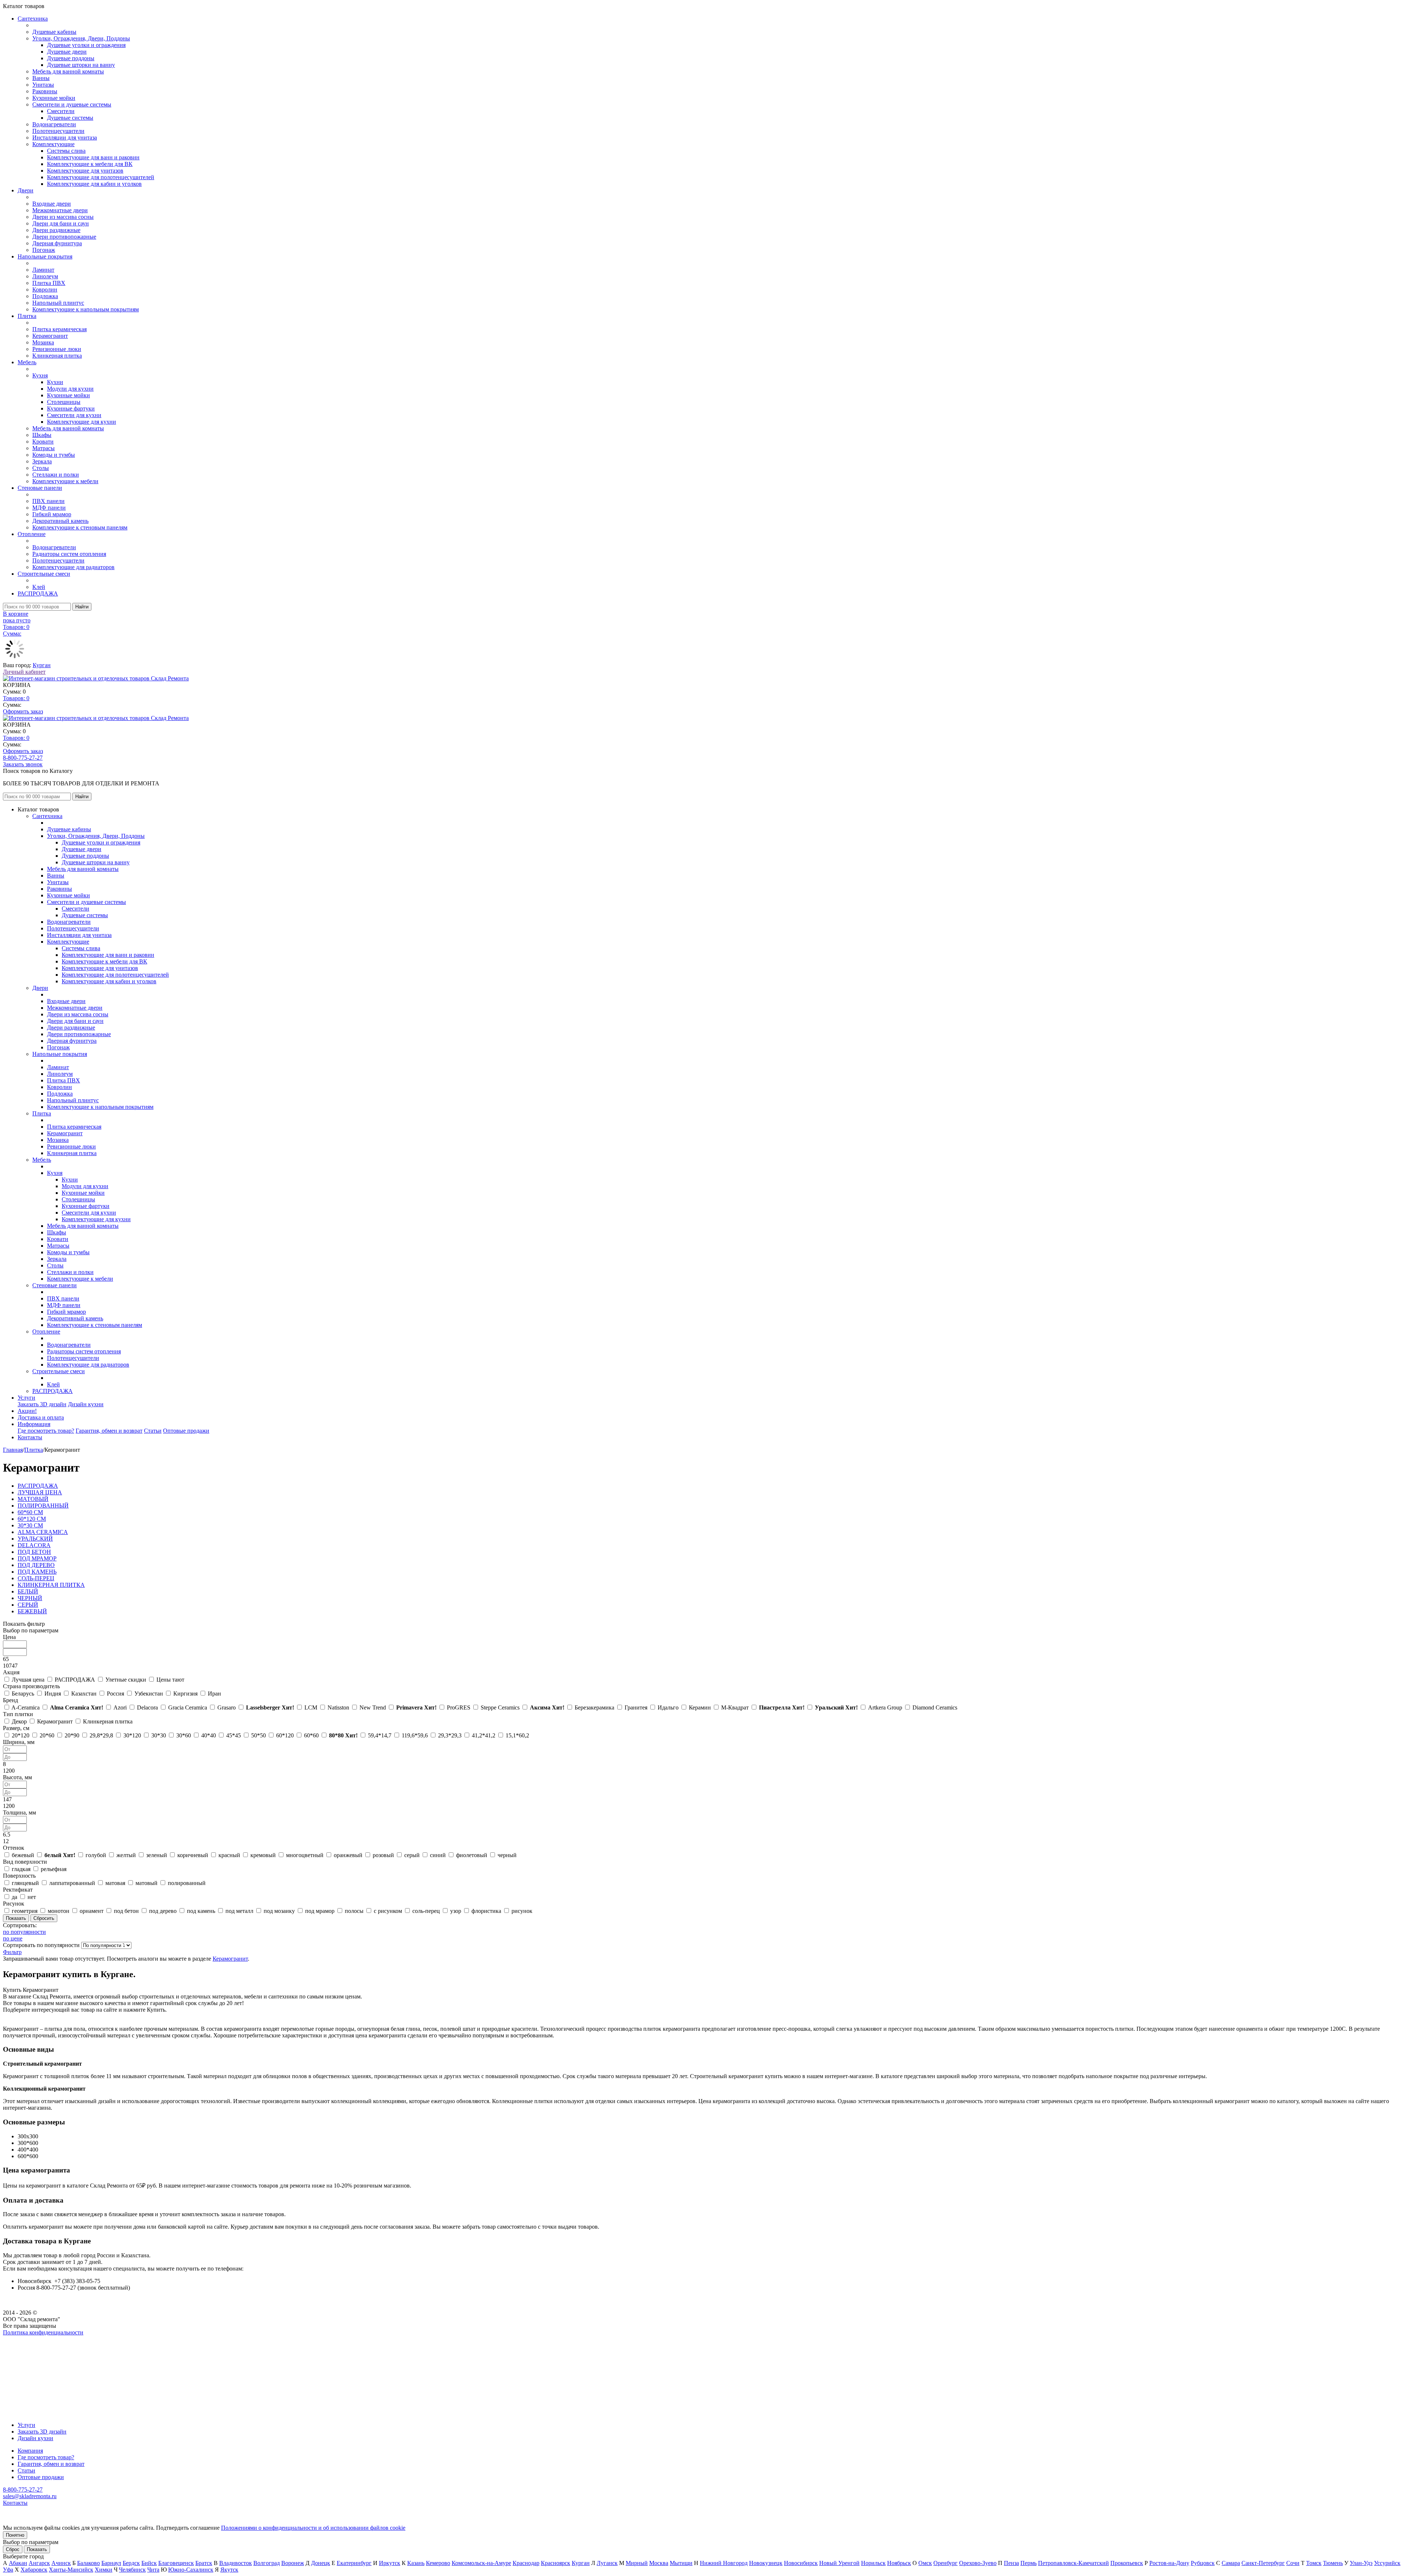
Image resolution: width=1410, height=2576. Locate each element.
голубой (96, 1855)
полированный (187, 1883)
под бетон (126, 1911)
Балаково (88, 2563)
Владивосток (236, 2563)
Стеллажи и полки (56, 475)
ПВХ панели (48, 501)
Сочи (1293, 2563)
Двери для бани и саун (61, 223)
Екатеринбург (354, 2563)
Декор (19, 1721)
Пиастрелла (782, 1707)
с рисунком (388, 1911)
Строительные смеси (44, 574)
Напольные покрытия (45, 256)
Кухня (40, 375)
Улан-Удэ (1361, 2563)
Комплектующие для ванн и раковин (93, 157)
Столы (41, 468)
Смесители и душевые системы (72, 104)
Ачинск (61, 2563)
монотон (59, 1911)
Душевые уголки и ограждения (86, 45)
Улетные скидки (126, 1680)
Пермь (1028, 2563)
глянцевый (25, 1883)
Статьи (153, 1431)
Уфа (8, 2570)
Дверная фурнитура (57, 243)
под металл (239, 1911)
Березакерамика (594, 1707)
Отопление (32, 534)
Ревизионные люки (57, 349)
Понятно (15, 2535)
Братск (204, 2563)
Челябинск (132, 2570)
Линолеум (45, 276)
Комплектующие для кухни (82, 422)
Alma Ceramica (77, 1707)
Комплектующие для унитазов (85, 171)
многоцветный (305, 1855)
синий (438, 1855)
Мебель (27, 362)
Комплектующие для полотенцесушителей (101, 177)
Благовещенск (176, 2563)
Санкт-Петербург (1263, 2563)
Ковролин (45, 290)
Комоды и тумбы (54, 455)
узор (456, 1911)
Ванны (41, 78)
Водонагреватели (54, 124)
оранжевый (348, 1855)
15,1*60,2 (517, 1735)
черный (507, 1855)
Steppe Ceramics (500, 1707)
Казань (416, 2563)
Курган (42, 665)
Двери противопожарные (64, 237)
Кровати (43, 442)
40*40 (209, 1735)
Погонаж (44, 250)
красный (229, 1855)
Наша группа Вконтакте (33, 2339)
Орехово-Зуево (978, 2563)
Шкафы (42, 435)
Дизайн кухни (86, 1404)
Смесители (61, 111)
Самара (1231, 2563)
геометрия (25, 1911)
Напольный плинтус (58, 303)
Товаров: (16, 698)
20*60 (47, 1735)
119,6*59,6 (415, 1735)
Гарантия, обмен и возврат (109, 1431)
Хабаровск (34, 2570)
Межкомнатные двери (60, 210)
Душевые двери (67, 52)
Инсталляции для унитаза (65, 138)
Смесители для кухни (74, 415)
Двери (26, 190)
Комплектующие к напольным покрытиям (86, 309)
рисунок (522, 1911)
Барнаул (111, 2563)
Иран (214, 1694)
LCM (311, 1707)
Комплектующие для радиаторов (73, 567)
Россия (115, 1694)
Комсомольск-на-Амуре (481, 2563)
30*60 (184, 1735)
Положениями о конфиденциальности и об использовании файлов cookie (313, 2528)
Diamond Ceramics (935, 1707)
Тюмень (1333, 2563)
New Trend (373, 1707)
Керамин (700, 1707)
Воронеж (293, 2563)
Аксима (547, 1707)
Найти (82, 607)
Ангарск (39, 2563)
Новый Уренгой (839, 2563)
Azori (120, 1707)
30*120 (132, 1735)
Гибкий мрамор (52, 514)
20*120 (21, 1735)
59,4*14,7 (380, 1735)
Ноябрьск (899, 2563)
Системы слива (66, 151)
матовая (115, 1883)
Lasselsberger (270, 1707)
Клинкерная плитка (57, 356)
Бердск (131, 2563)
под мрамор (320, 1911)
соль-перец (426, 1911)
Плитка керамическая (59, 329)
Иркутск (390, 2563)
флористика (486, 1911)
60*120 (285, 1735)
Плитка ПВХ (49, 283)
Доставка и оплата (41, 1417)
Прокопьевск (1127, 2563)
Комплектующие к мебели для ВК (90, 164)
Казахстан (84, 1694)
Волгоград (267, 2563)
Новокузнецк (766, 2563)
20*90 (72, 1735)
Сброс (13, 2549)
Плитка (27, 316)
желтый (126, 1855)
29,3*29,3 (450, 1735)
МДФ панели (49, 508)
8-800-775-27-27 (23, 758)
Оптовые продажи (186, 1431)
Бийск (149, 2563)
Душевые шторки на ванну (81, 65)
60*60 (311, 1735)
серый (412, 1855)
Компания (30, 2451)
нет (32, 1897)
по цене (13, 1938)
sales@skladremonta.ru (30, 2496)
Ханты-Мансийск (71, 2570)
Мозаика (43, 342)
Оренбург (946, 2563)
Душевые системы (70, 118)
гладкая (21, 1869)
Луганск (607, 2563)
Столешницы (64, 402)
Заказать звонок (23, 764)
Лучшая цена (28, 1680)
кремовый (263, 1855)
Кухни (55, 382)
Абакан (18, 2563)
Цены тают (170, 1680)
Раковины (45, 91)
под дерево (163, 1911)
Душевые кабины (54, 32)
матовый (147, 1883)
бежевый (23, 1855)
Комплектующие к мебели (65, 481)
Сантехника (33, 19)
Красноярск (556, 2563)
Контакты (30, 1437)
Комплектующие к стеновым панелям (80, 527)
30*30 (159, 1735)
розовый (383, 1855)
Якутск (229, 2570)
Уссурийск (1387, 2563)
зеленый (157, 1855)
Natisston (338, 1707)
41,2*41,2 (484, 1735)
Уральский (836, 1707)
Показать (37, 2549)
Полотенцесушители (58, 131)
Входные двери (52, 204)
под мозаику (279, 1911)
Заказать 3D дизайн (42, 1404)
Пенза (1011, 2563)
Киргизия (185, 1694)
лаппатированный (72, 1883)
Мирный (637, 2563)
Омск (925, 2563)
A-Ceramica (26, 1707)
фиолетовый (472, 1855)
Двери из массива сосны (63, 217)
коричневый (193, 1855)
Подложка (45, 296)
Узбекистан (149, 1694)
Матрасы (44, 448)
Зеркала (42, 461)
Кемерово (438, 2563)
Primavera (416, 1707)
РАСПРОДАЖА (38, 594)
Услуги (26, 1398)
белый (60, 1855)
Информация (34, 1424)
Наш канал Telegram (28, 2352)
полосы (354, 1911)
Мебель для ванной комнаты (68, 71)
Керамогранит (50, 336)
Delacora (147, 1707)
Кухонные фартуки (71, 408)
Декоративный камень (60, 521)
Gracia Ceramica (188, 1707)
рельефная (54, 1869)
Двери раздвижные (56, 230)
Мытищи (681, 2563)
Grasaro (227, 1707)
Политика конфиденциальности (43, 2332)
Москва (659, 2563)
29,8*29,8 (101, 1735)
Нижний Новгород (724, 2563)
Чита (153, 2570)
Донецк (321, 2563)
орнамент (92, 1911)
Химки (104, 2570)
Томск (1314, 2563)
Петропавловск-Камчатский (1073, 2563)
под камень (201, 1911)
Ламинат (43, 270)
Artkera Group (885, 1707)
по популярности (24, 1932)
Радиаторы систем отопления (69, 554)
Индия (53, 1694)
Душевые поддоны (71, 58)
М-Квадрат (735, 1707)
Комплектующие (53, 144)
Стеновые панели (40, 488)
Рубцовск (1203, 2563)
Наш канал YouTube (28, 2346)
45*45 (234, 1735)
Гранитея (636, 1707)
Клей (39, 587)
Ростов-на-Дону (1169, 2563)
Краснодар (526, 2563)
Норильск (873, 2563)
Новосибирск (801, 2563)
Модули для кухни (70, 389)
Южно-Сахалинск (191, 2570)
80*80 (343, 1735)
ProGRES (459, 1707)
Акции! (27, 1411)
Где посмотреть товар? (46, 1431)
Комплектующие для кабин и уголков (94, 184)
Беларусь (23, 1694)
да (15, 1897)
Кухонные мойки (54, 98)
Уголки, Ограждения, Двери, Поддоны (81, 38)
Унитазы (43, 85)
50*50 (258, 1735)
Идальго (668, 1707)
